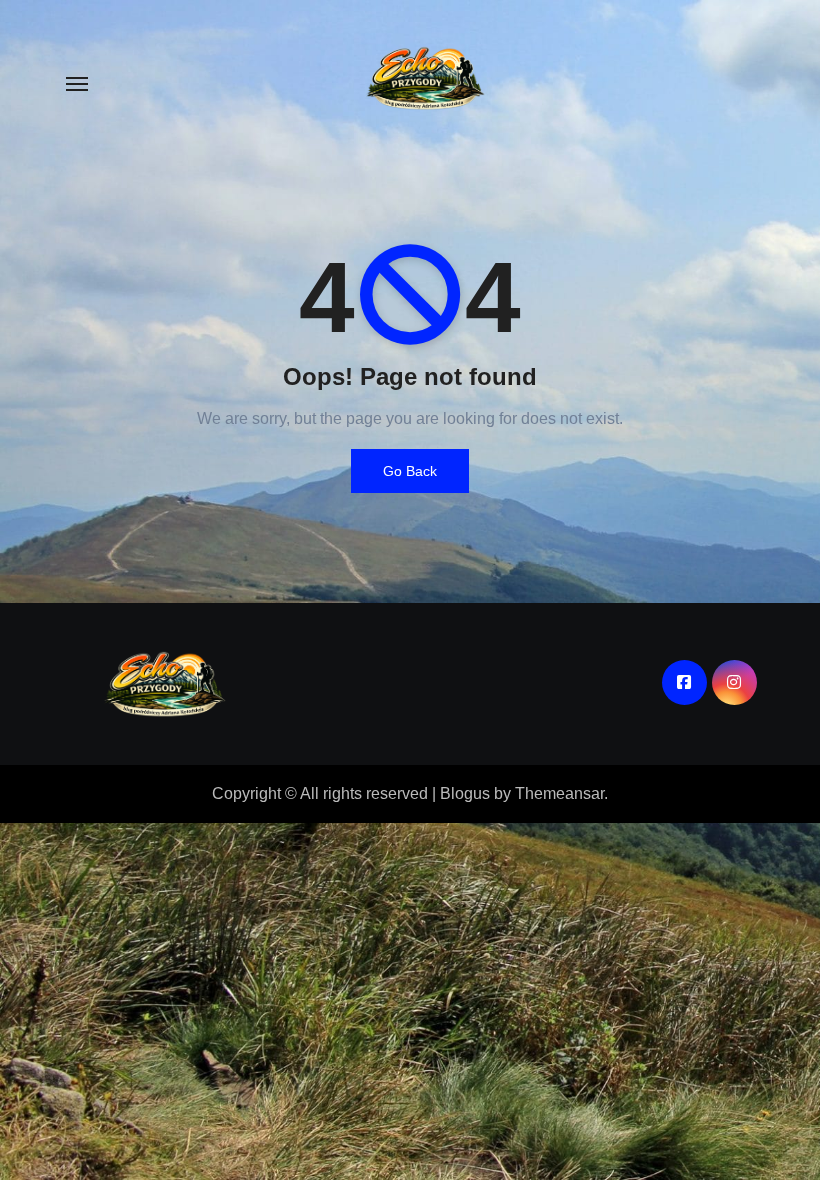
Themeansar (559, 793)
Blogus (465, 793)
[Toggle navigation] (77, 84)
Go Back (410, 471)
